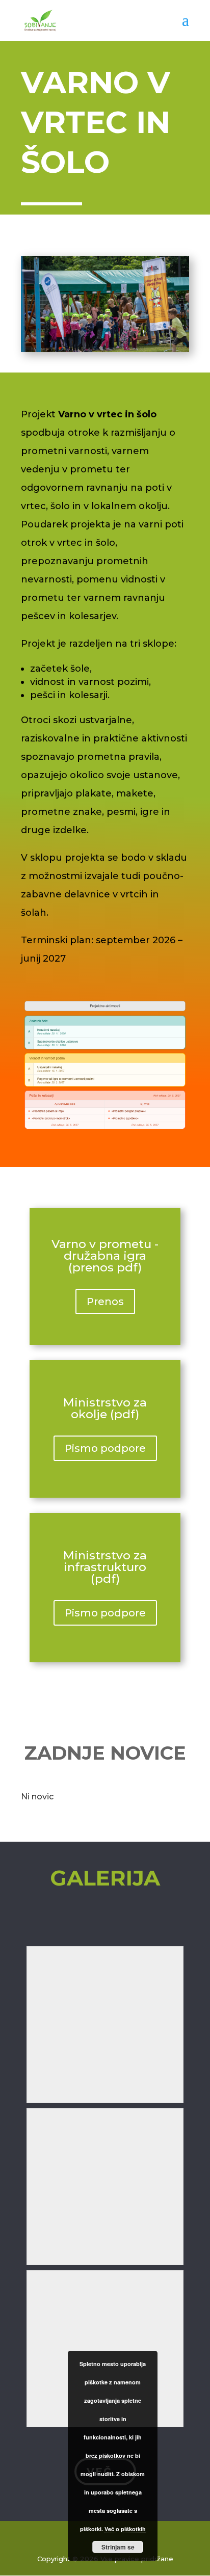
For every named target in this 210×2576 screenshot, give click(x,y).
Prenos (105, 1302)
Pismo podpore (105, 1448)
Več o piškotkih (125, 2529)
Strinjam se (118, 2547)
